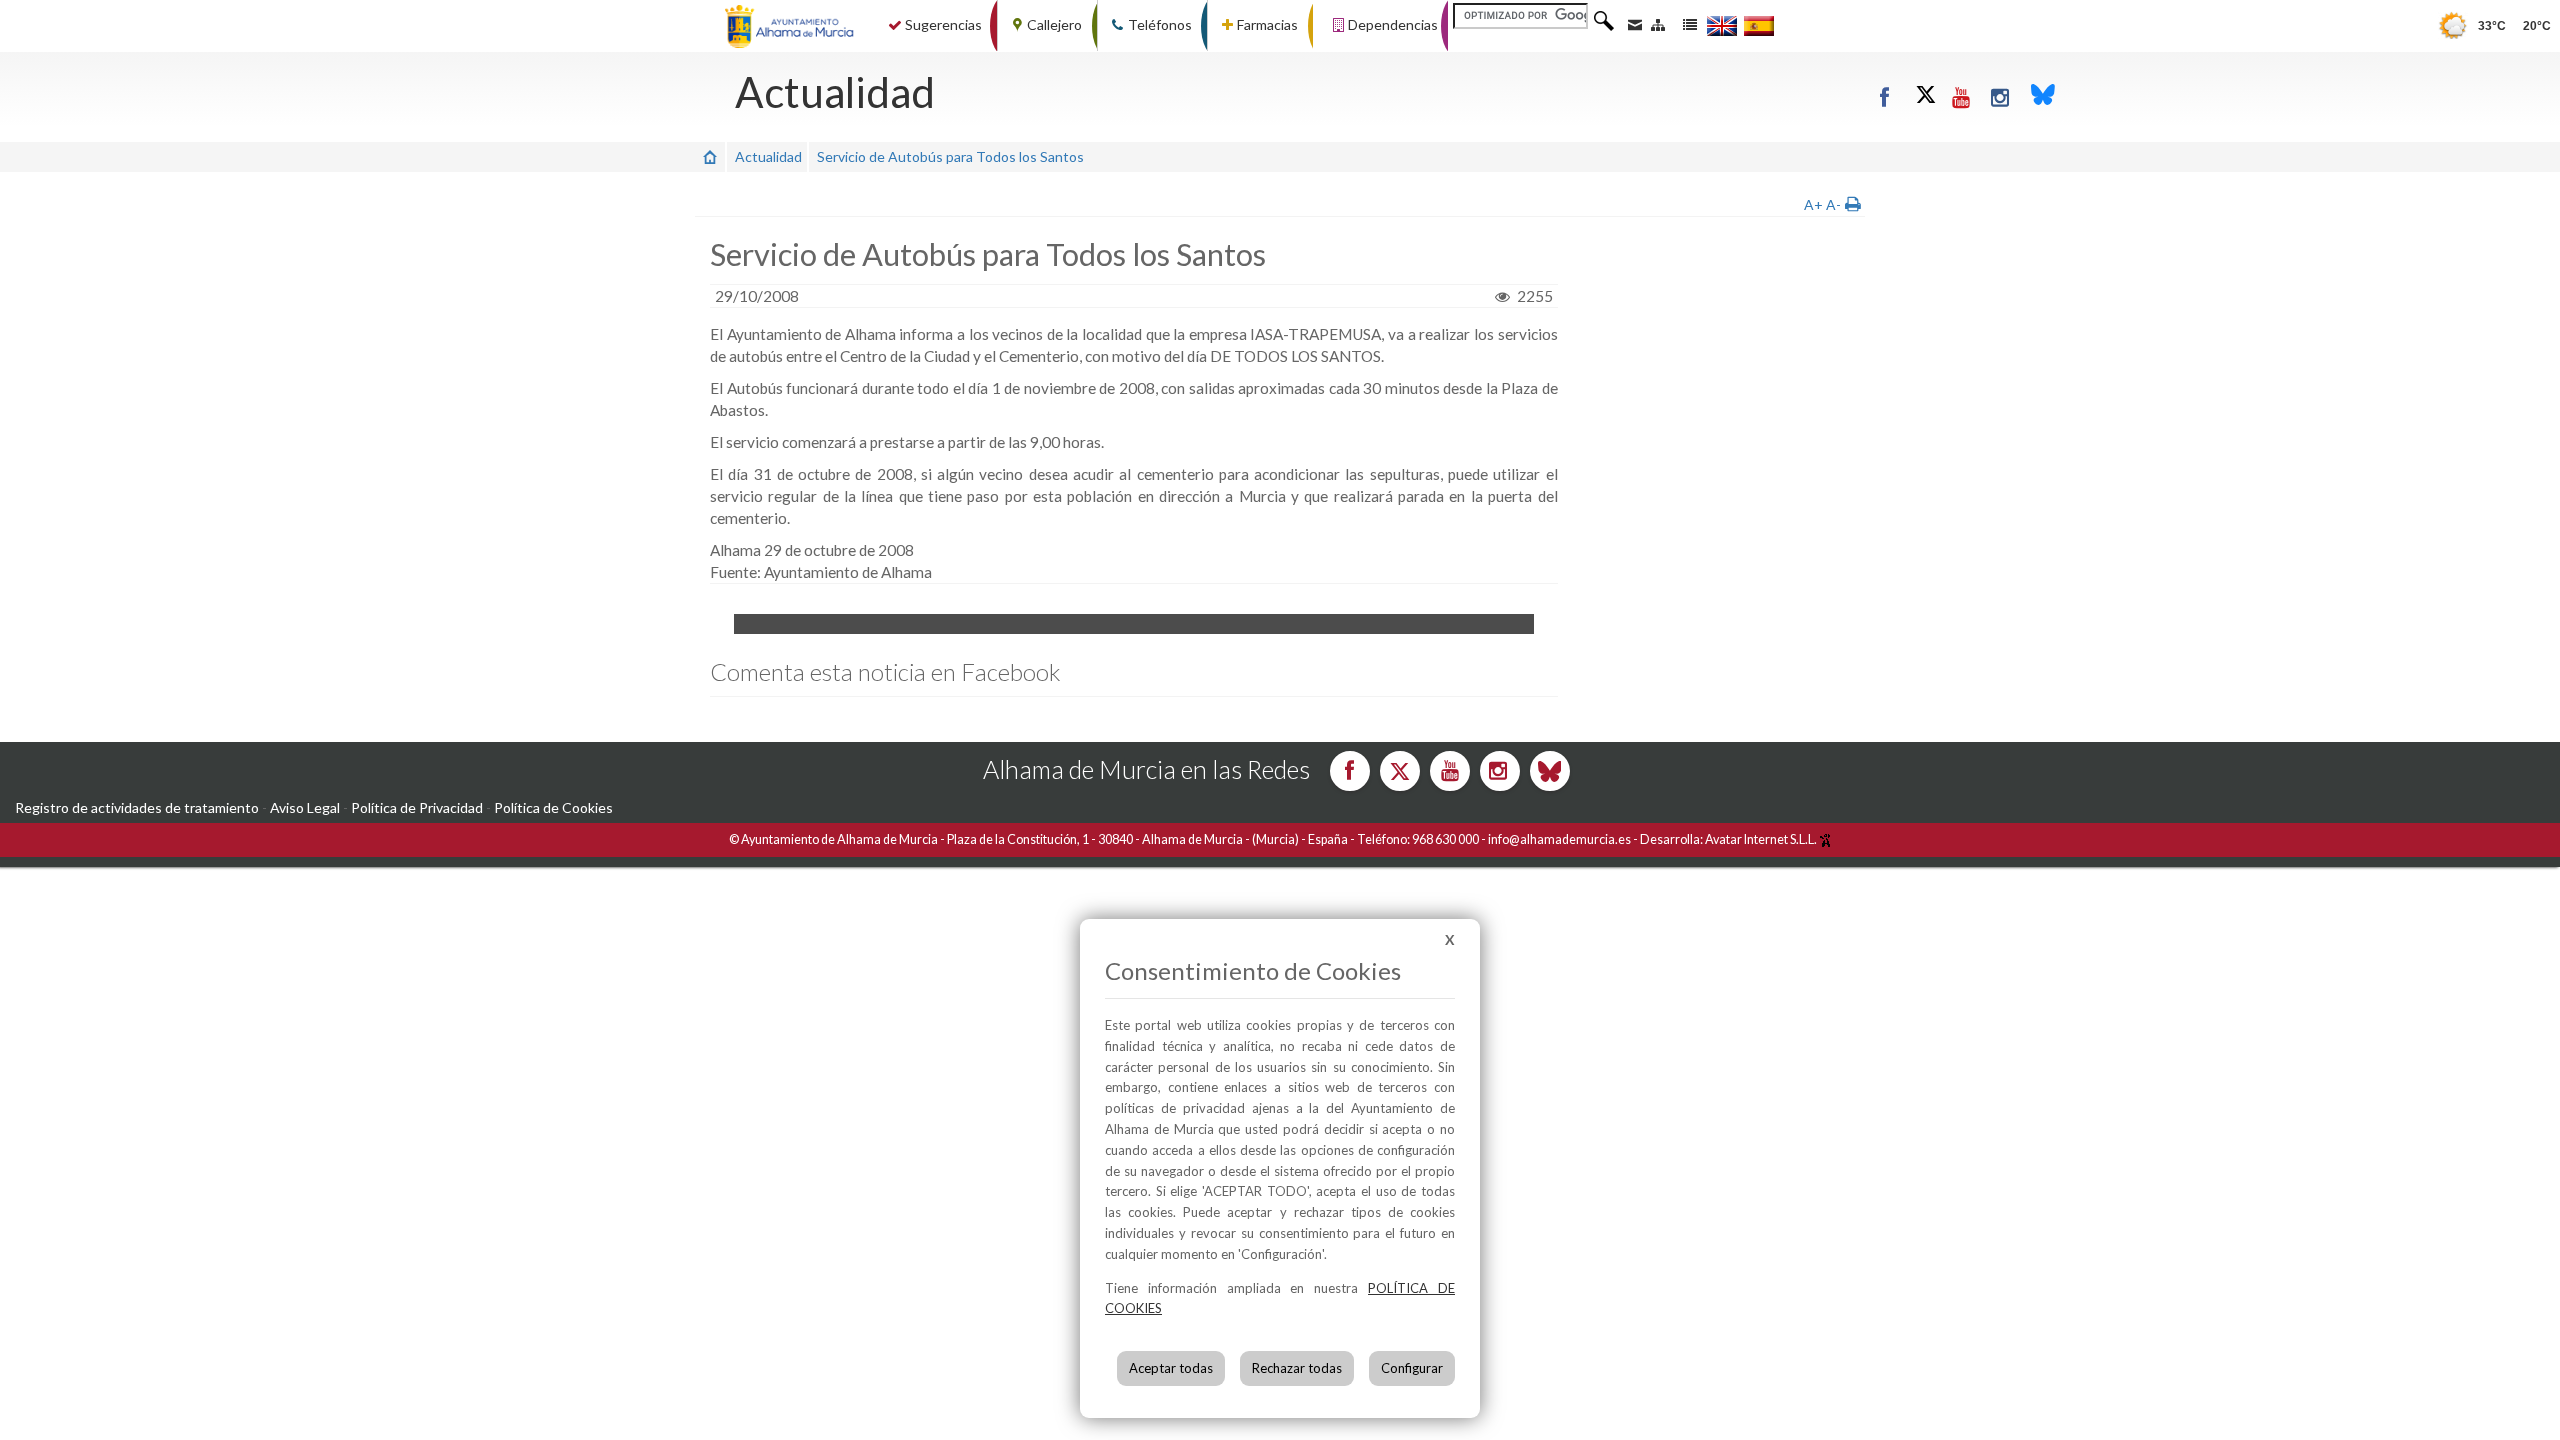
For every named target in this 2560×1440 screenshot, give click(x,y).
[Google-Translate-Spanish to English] (1722, 25)
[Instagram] (2000, 96)
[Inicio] (710, 156)
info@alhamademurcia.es (1559, 839)
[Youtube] (1961, 96)
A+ (1813, 204)
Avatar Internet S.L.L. (1762, 839)
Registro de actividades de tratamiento (137, 807)
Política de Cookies (553, 807)
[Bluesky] (2043, 96)
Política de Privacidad (417, 807)
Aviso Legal (305, 807)
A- (1833, 204)
